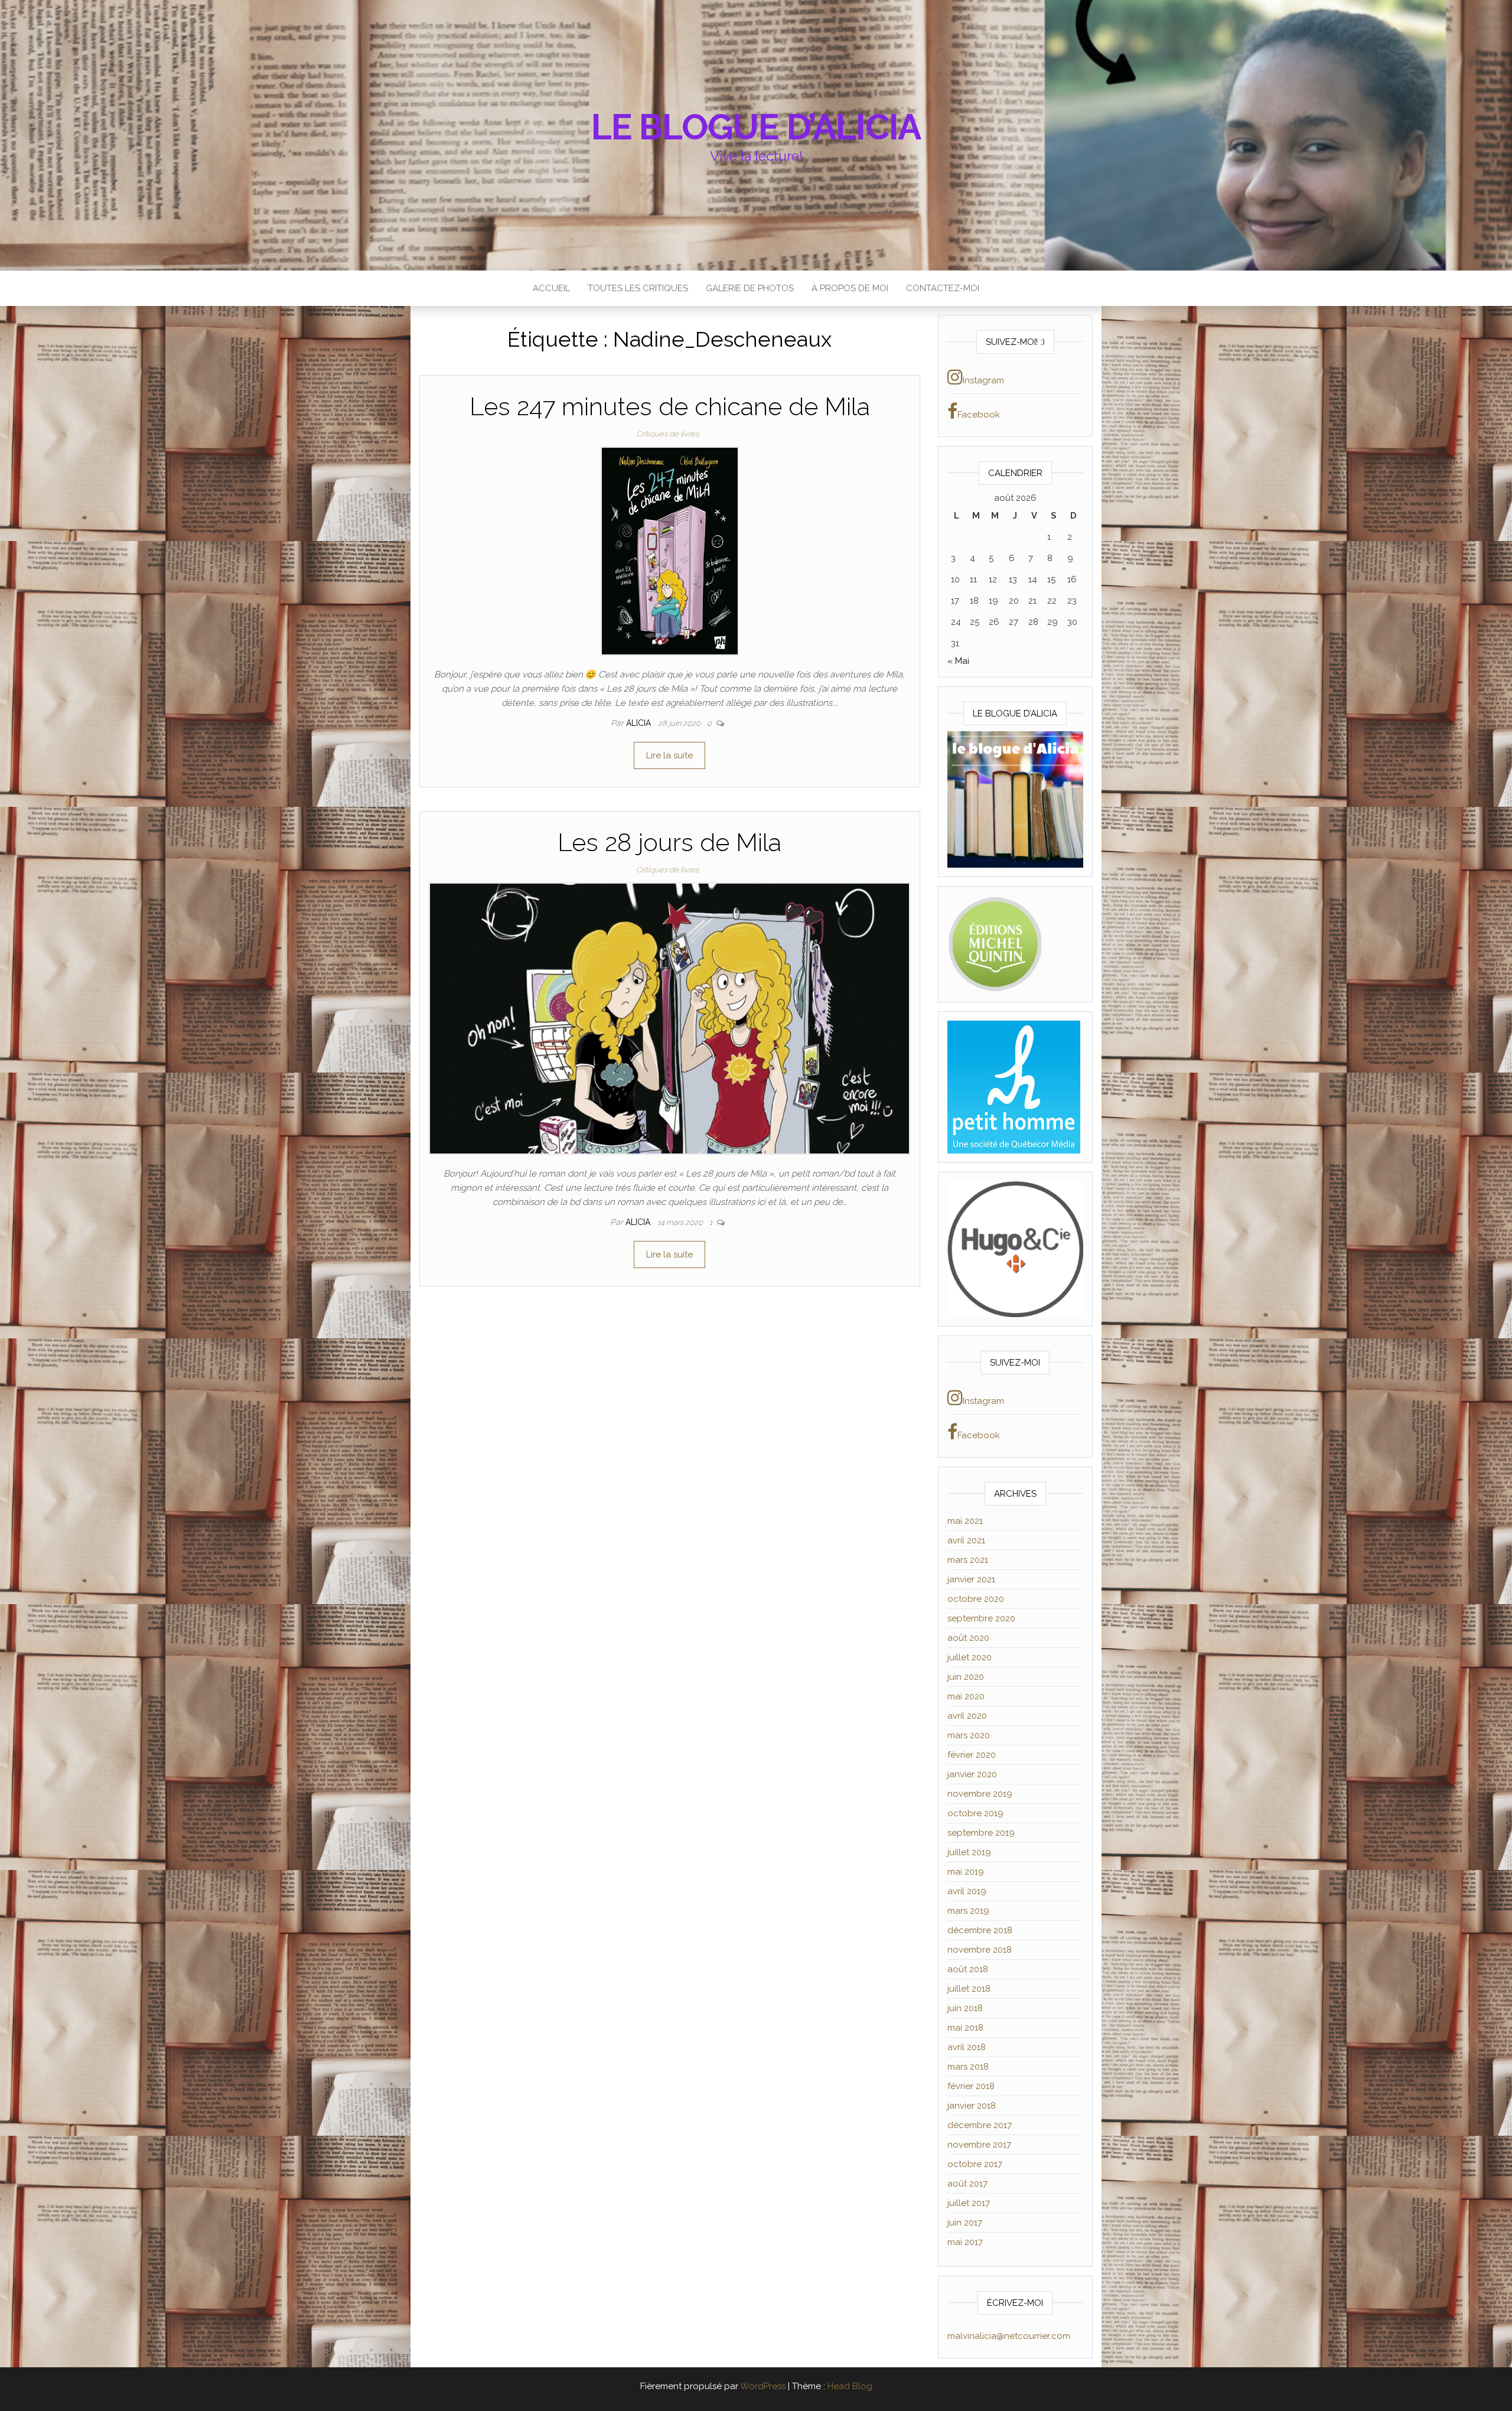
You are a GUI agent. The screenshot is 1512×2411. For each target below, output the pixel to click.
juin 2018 (965, 2008)
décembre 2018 (980, 1930)
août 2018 (968, 1969)
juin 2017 (965, 2223)
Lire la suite (669, 755)
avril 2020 (967, 1716)
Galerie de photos (750, 288)
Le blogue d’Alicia (756, 127)
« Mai (958, 661)
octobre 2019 (975, 1813)
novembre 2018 (980, 1950)
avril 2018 (967, 2047)
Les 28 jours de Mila (669, 843)
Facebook (979, 415)
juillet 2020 (970, 1657)
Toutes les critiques (638, 288)
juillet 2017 (969, 2203)
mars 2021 (968, 1560)
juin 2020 (966, 1677)
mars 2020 (969, 1735)
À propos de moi (850, 288)
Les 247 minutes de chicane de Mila (670, 407)
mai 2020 (966, 1696)
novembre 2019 (980, 1794)
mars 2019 (968, 1911)
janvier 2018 (972, 2106)
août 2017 (967, 2184)
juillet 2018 (969, 1989)
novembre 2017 (979, 2145)
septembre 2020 (981, 1618)
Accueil (551, 288)
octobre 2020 (976, 1599)
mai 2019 (966, 1872)
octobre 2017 (975, 2164)
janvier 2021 (971, 1579)
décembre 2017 (980, 2125)
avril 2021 (966, 1540)
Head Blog (850, 2386)
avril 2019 (967, 1891)
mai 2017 (965, 2242)
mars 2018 (968, 2067)
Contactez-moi (943, 288)
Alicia (640, 723)
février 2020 (972, 1755)
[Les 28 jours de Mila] (669, 1018)
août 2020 (968, 1638)
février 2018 (971, 2086)
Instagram (983, 380)
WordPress (763, 2386)
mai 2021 (965, 1521)
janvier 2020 (972, 1774)
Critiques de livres (667, 434)
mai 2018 (965, 2028)
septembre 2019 (981, 1833)
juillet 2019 (969, 1852)
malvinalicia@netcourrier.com (1009, 2336)
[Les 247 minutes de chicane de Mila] (670, 550)
